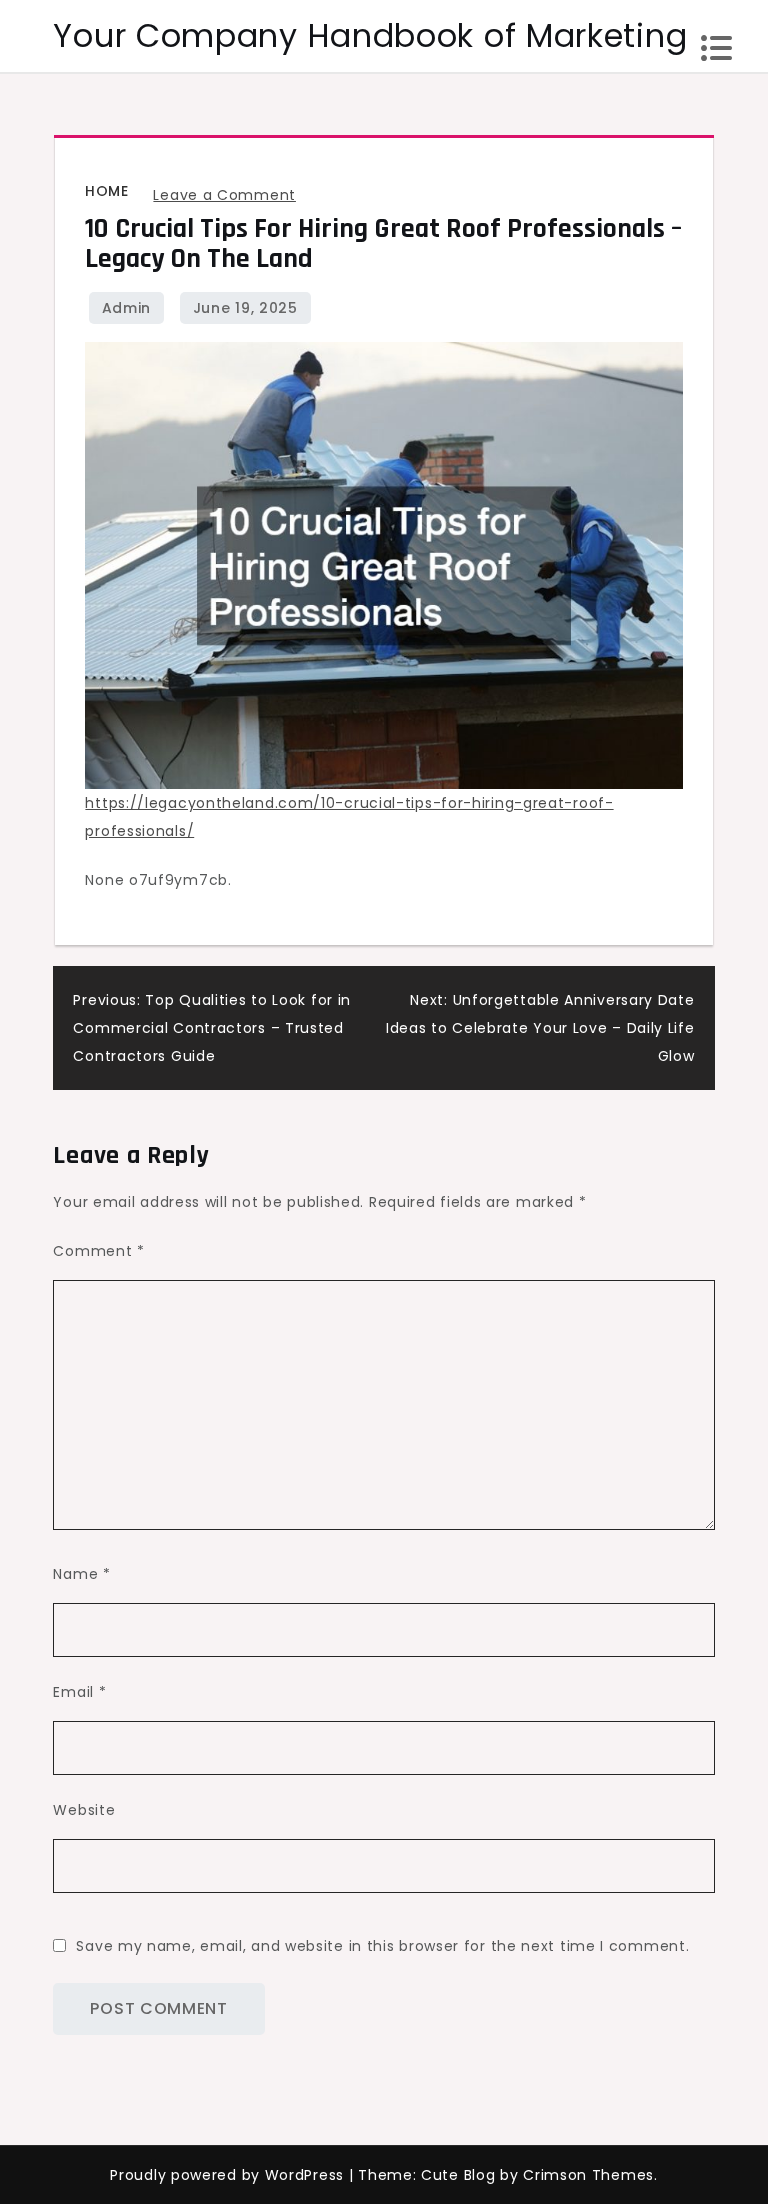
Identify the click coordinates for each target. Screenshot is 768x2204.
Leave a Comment (224, 195)
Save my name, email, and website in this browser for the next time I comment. (382, 1946)
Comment (98, 1251)
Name (81, 1574)
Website (84, 1810)
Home (106, 191)
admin (127, 308)
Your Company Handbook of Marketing (370, 35)
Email (79, 1692)
